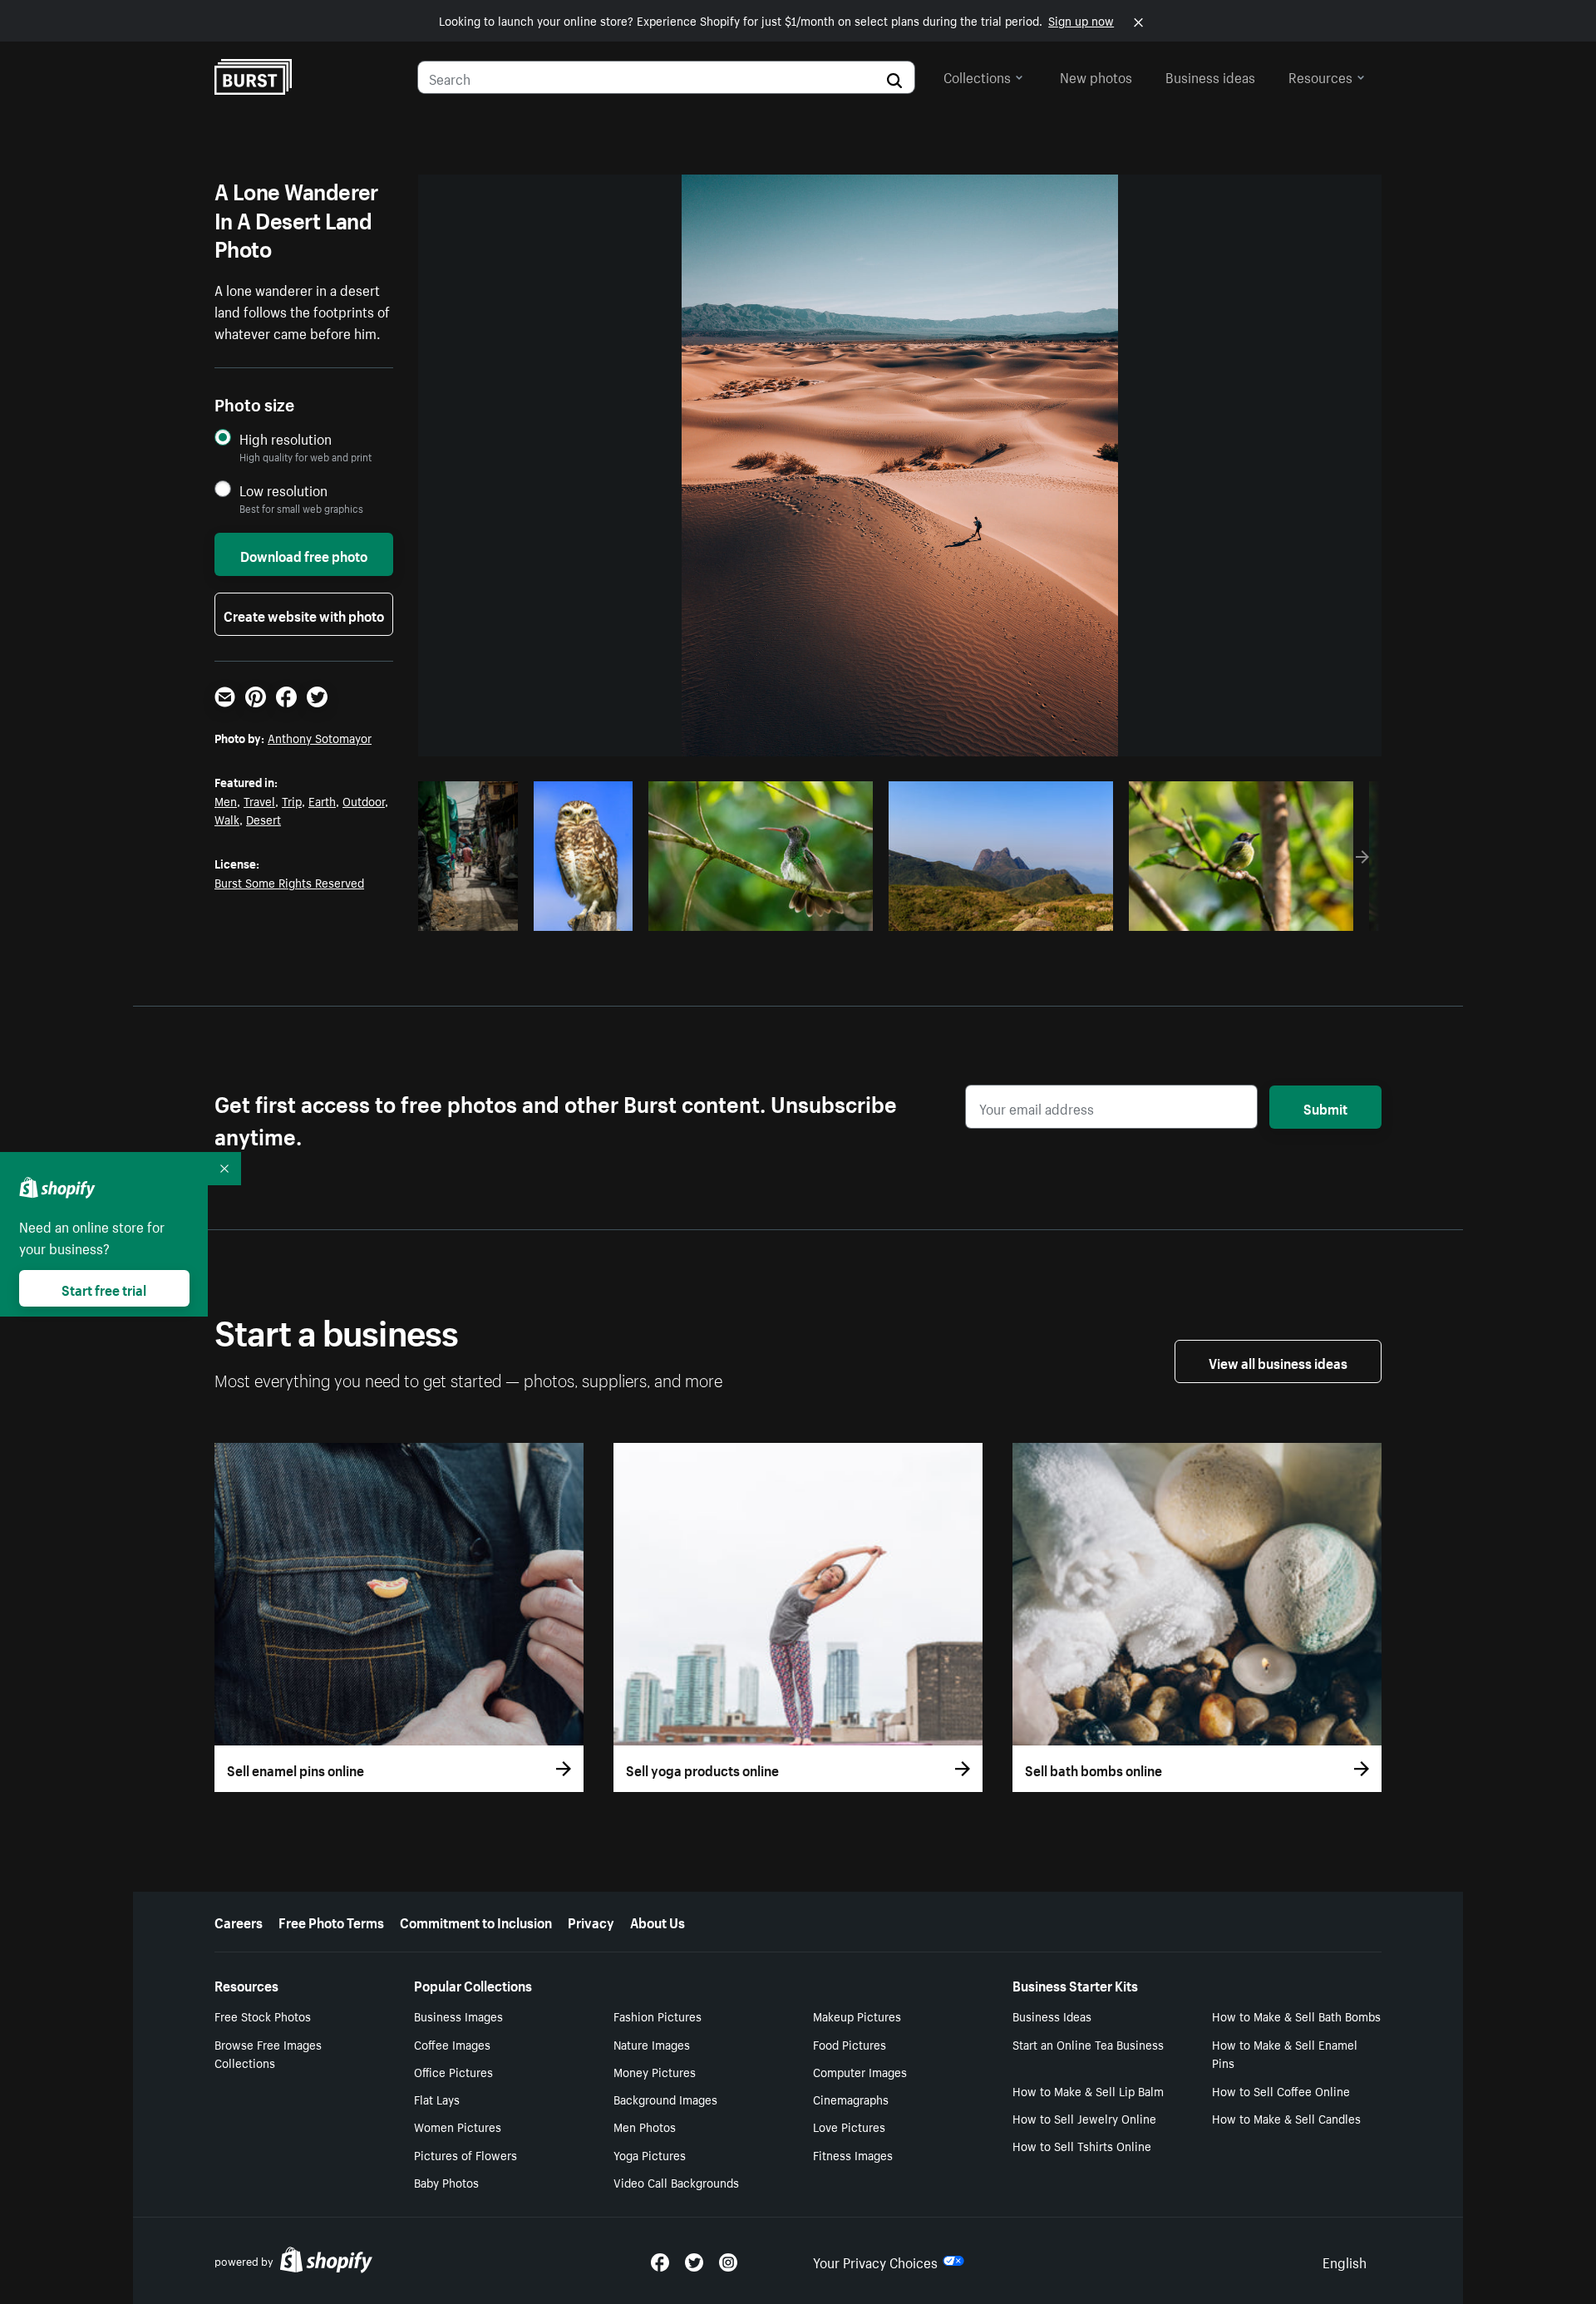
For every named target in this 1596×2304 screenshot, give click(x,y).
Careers (239, 1921)
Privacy (591, 1921)
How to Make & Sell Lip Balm (1088, 2090)
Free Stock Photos (263, 2016)
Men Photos (645, 2126)
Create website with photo (304, 614)
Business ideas (1210, 76)
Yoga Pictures (650, 2154)
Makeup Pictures (857, 2016)
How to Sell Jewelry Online (1084, 2118)
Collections (977, 76)
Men (226, 800)
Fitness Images (853, 2154)
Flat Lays (437, 2099)
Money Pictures (655, 2071)
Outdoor (364, 800)
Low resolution (283, 490)
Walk (227, 819)
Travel (259, 800)
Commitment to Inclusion (476, 1921)
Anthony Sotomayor (320, 737)
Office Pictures (453, 2071)
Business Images (458, 2016)
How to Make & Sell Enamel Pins (1285, 2053)
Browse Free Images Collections (268, 2053)
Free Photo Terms (331, 1921)
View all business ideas (1278, 1361)
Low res (474, 913)
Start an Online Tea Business (1088, 2044)
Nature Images (652, 2044)
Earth (322, 800)
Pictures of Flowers (465, 2154)
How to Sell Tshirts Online (1082, 2145)
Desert (264, 819)
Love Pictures (849, 2126)
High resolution (286, 438)
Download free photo (304, 554)
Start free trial (104, 1288)
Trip (292, 800)
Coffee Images (452, 2044)
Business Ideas (1052, 2016)
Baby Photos (446, 2182)
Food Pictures (850, 2044)
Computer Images (860, 2071)
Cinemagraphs (851, 2099)
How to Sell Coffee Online (1281, 2090)
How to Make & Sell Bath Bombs (1296, 2016)
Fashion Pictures (658, 2016)
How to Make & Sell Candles (1286, 2118)
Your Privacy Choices (875, 2261)
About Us (658, 1921)
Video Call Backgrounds (676, 2182)
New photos (1096, 76)
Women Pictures (458, 2126)
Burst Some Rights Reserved (289, 882)
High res (759, 913)
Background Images (665, 2099)
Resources (1320, 76)
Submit (1325, 1107)
